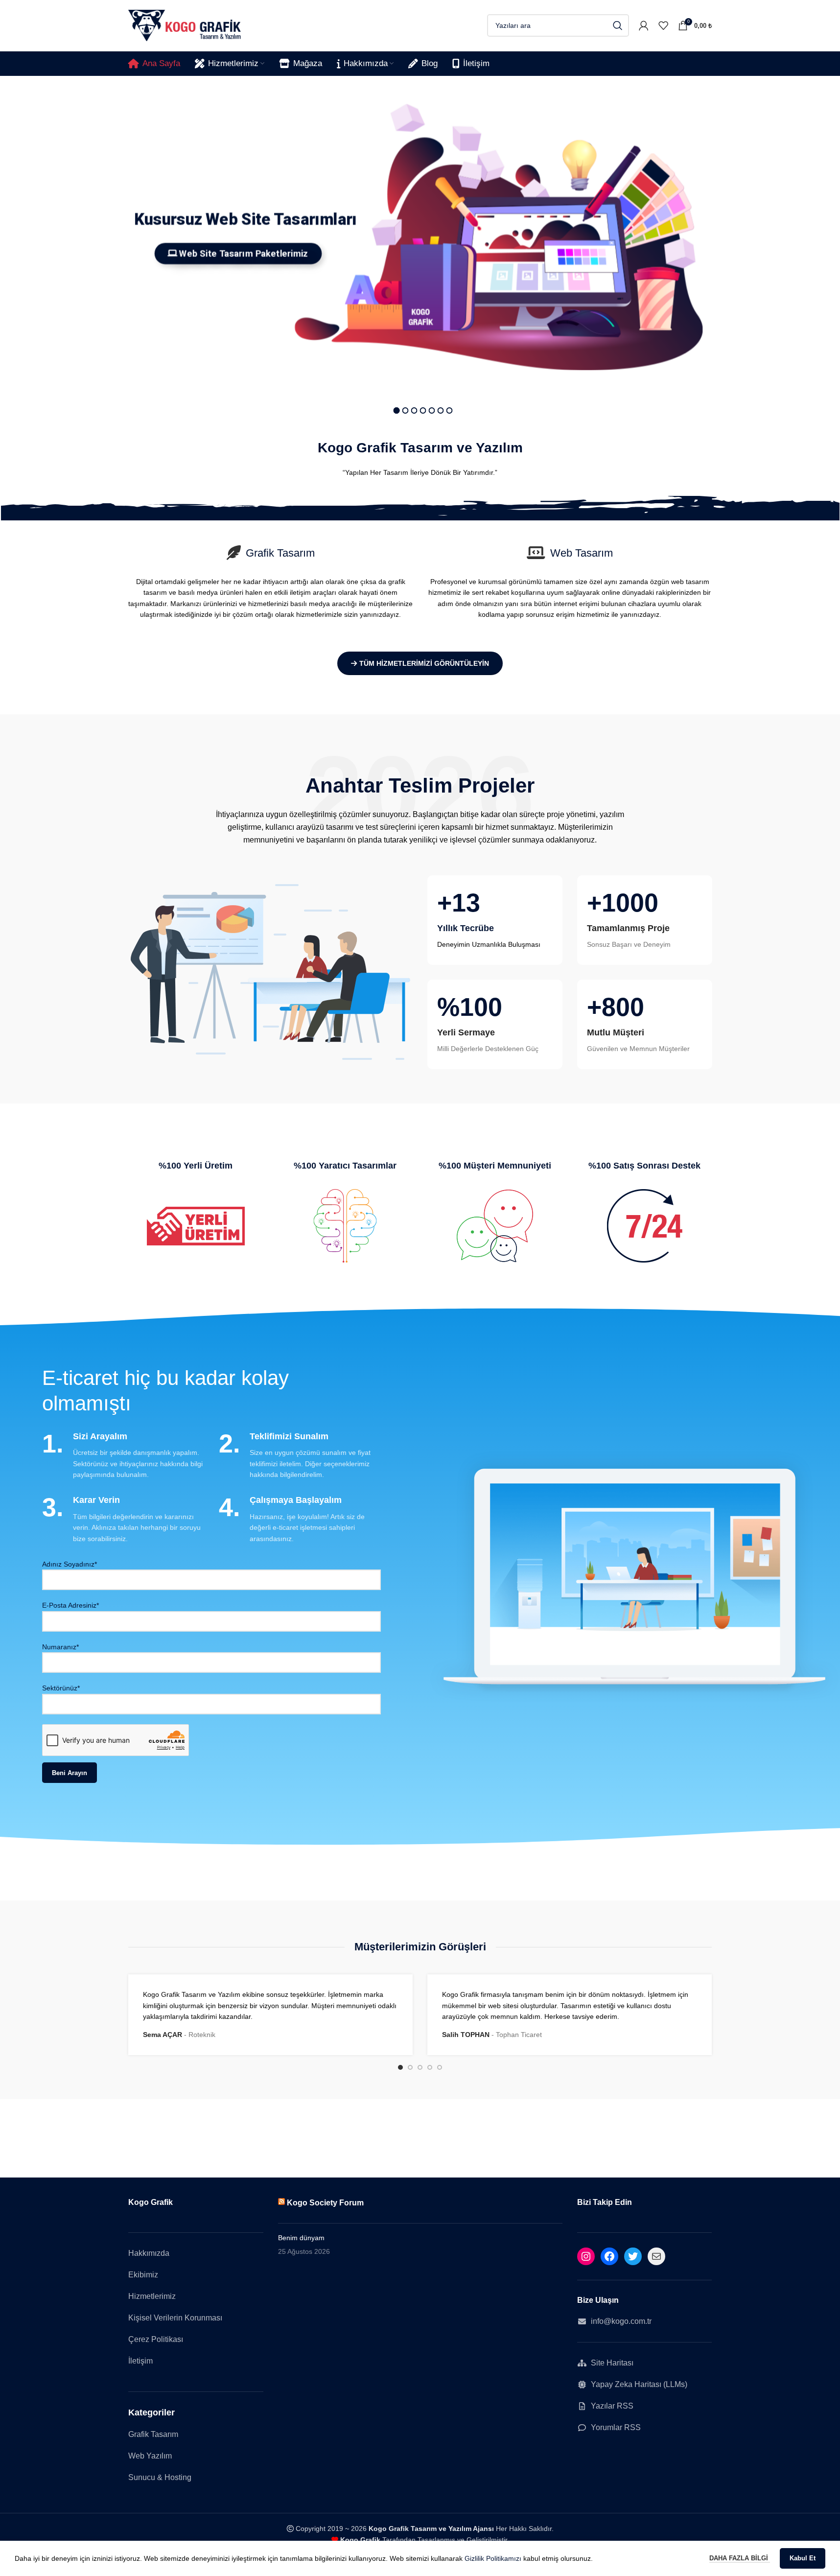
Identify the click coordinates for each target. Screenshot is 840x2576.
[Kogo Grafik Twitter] (633, 2256)
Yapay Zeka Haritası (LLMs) (639, 2384)
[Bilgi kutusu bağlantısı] (495, 920)
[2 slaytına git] (410, 2067)
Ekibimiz (143, 2275)
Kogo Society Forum (325, 2202)
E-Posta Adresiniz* (70, 1605)
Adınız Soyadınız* (70, 1564)
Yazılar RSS (612, 2406)
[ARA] (618, 25)
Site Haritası (612, 2363)
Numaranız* (60, 1647)
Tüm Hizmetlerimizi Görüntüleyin (424, 663)
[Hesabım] (644, 25)
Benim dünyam (301, 2238)
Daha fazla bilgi (740, 2558)
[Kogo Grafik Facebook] (609, 2256)
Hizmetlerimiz (152, 2296)
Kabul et (803, 2558)
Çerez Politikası (156, 2339)
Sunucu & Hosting (160, 2477)
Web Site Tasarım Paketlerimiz (238, 254)
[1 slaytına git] (400, 2067)
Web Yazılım (150, 2456)
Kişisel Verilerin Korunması (175, 2318)
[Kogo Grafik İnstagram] (586, 2256)
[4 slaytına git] (430, 2067)
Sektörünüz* (61, 1688)
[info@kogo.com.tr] (656, 2256)
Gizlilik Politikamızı (493, 2558)
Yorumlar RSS (616, 2427)
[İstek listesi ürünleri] (663, 25)
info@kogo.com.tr (621, 2321)
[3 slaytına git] (420, 2067)
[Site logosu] (185, 25)
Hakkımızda (149, 2253)
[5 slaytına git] (440, 2067)
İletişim (140, 2361)
